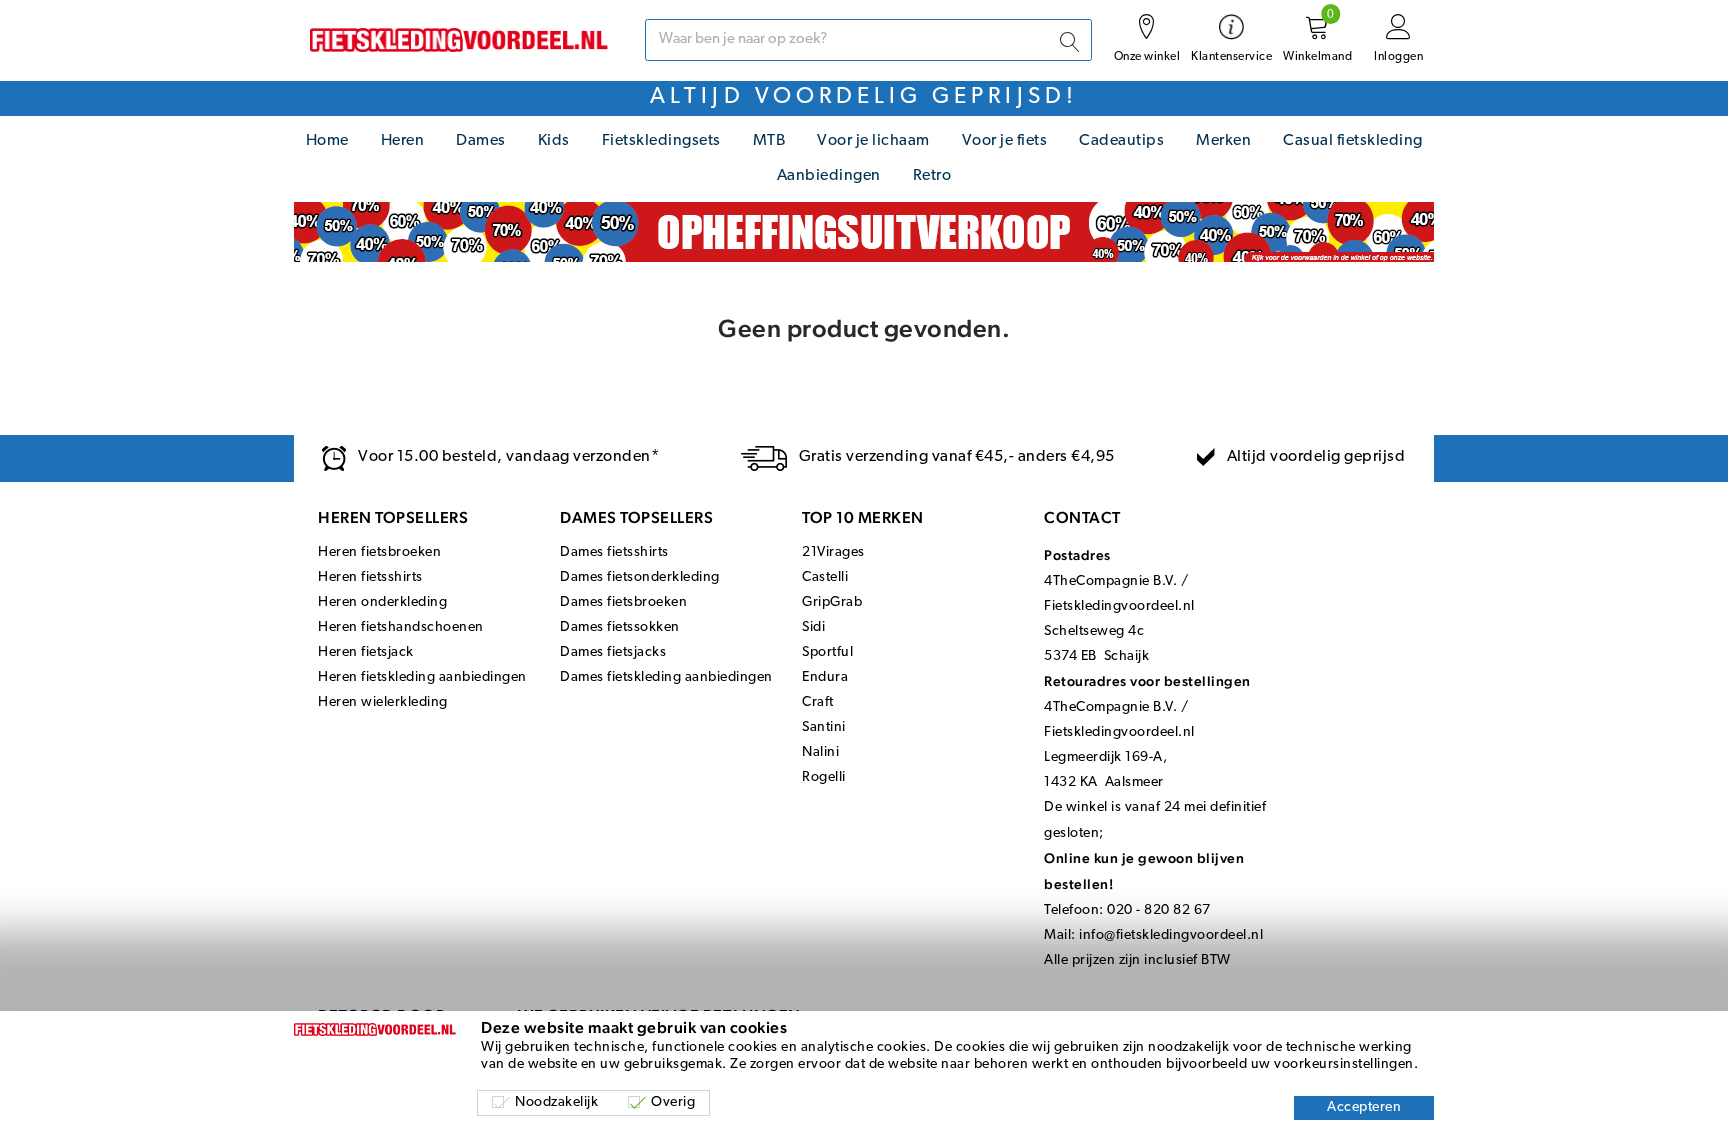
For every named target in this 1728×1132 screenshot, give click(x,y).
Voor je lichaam (873, 141)
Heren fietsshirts (370, 577)
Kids (554, 141)
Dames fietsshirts (614, 552)
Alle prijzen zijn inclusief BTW (1137, 960)
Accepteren (1364, 1107)
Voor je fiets (1005, 141)
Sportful (827, 652)
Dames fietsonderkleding (640, 577)
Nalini (820, 752)
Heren (403, 141)
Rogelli (824, 777)
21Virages (833, 552)
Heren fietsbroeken (379, 552)
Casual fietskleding (1353, 141)
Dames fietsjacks (613, 652)
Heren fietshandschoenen (401, 627)
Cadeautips (1121, 141)
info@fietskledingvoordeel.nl (1171, 935)
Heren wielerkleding (383, 702)
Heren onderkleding (382, 602)
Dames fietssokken (620, 627)
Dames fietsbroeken (623, 602)
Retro (932, 176)
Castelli (825, 577)
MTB (769, 141)
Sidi (813, 627)
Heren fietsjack (366, 652)
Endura (825, 677)
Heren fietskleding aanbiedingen (422, 677)
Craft (818, 702)
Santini (824, 727)
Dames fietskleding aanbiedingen (666, 677)
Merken (1223, 141)
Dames (481, 141)
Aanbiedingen (829, 176)
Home (327, 141)
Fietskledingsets (661, 141)
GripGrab (832, 602)
